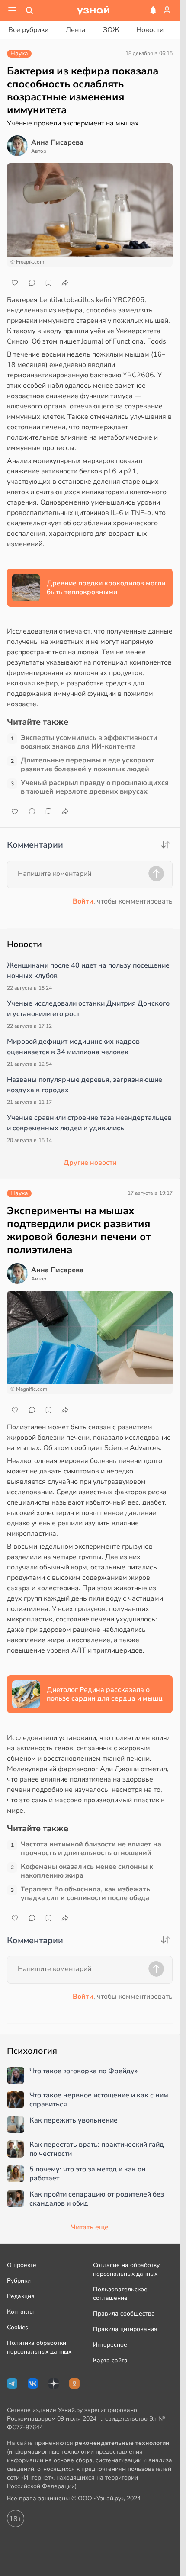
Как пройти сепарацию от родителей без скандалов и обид (97, 2199)
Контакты (20, 2312)
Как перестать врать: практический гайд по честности (97, 2149)
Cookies (18, 2327)
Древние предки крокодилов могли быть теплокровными (106, 588)
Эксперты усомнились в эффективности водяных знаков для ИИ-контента (89, 742)
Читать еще (90, 2227)
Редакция (21, 2296)
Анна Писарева (57, 142)
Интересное (110, 2345)
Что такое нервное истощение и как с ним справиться (99, 2100)
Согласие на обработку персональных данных (126, 2269)
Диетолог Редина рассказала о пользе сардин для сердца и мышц (105, 1694)
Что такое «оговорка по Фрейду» (83, 2071)
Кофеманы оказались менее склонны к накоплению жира (87, 1871)
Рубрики (19, 2281)
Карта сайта (110, 2360)
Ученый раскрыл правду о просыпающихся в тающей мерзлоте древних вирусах (95, 787)
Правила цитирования (125, 2329)
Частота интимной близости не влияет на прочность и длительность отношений (91, 1849)
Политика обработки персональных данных (39, 2347)
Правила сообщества (124, 2314)
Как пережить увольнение (74, 2121)
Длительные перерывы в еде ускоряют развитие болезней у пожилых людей (88, 765)
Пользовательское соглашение (120, 2294)
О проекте (22, 2265)
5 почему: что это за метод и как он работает (88, 2174)
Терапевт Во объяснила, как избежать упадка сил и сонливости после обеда (85, 1894)
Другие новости (90, 1163)
